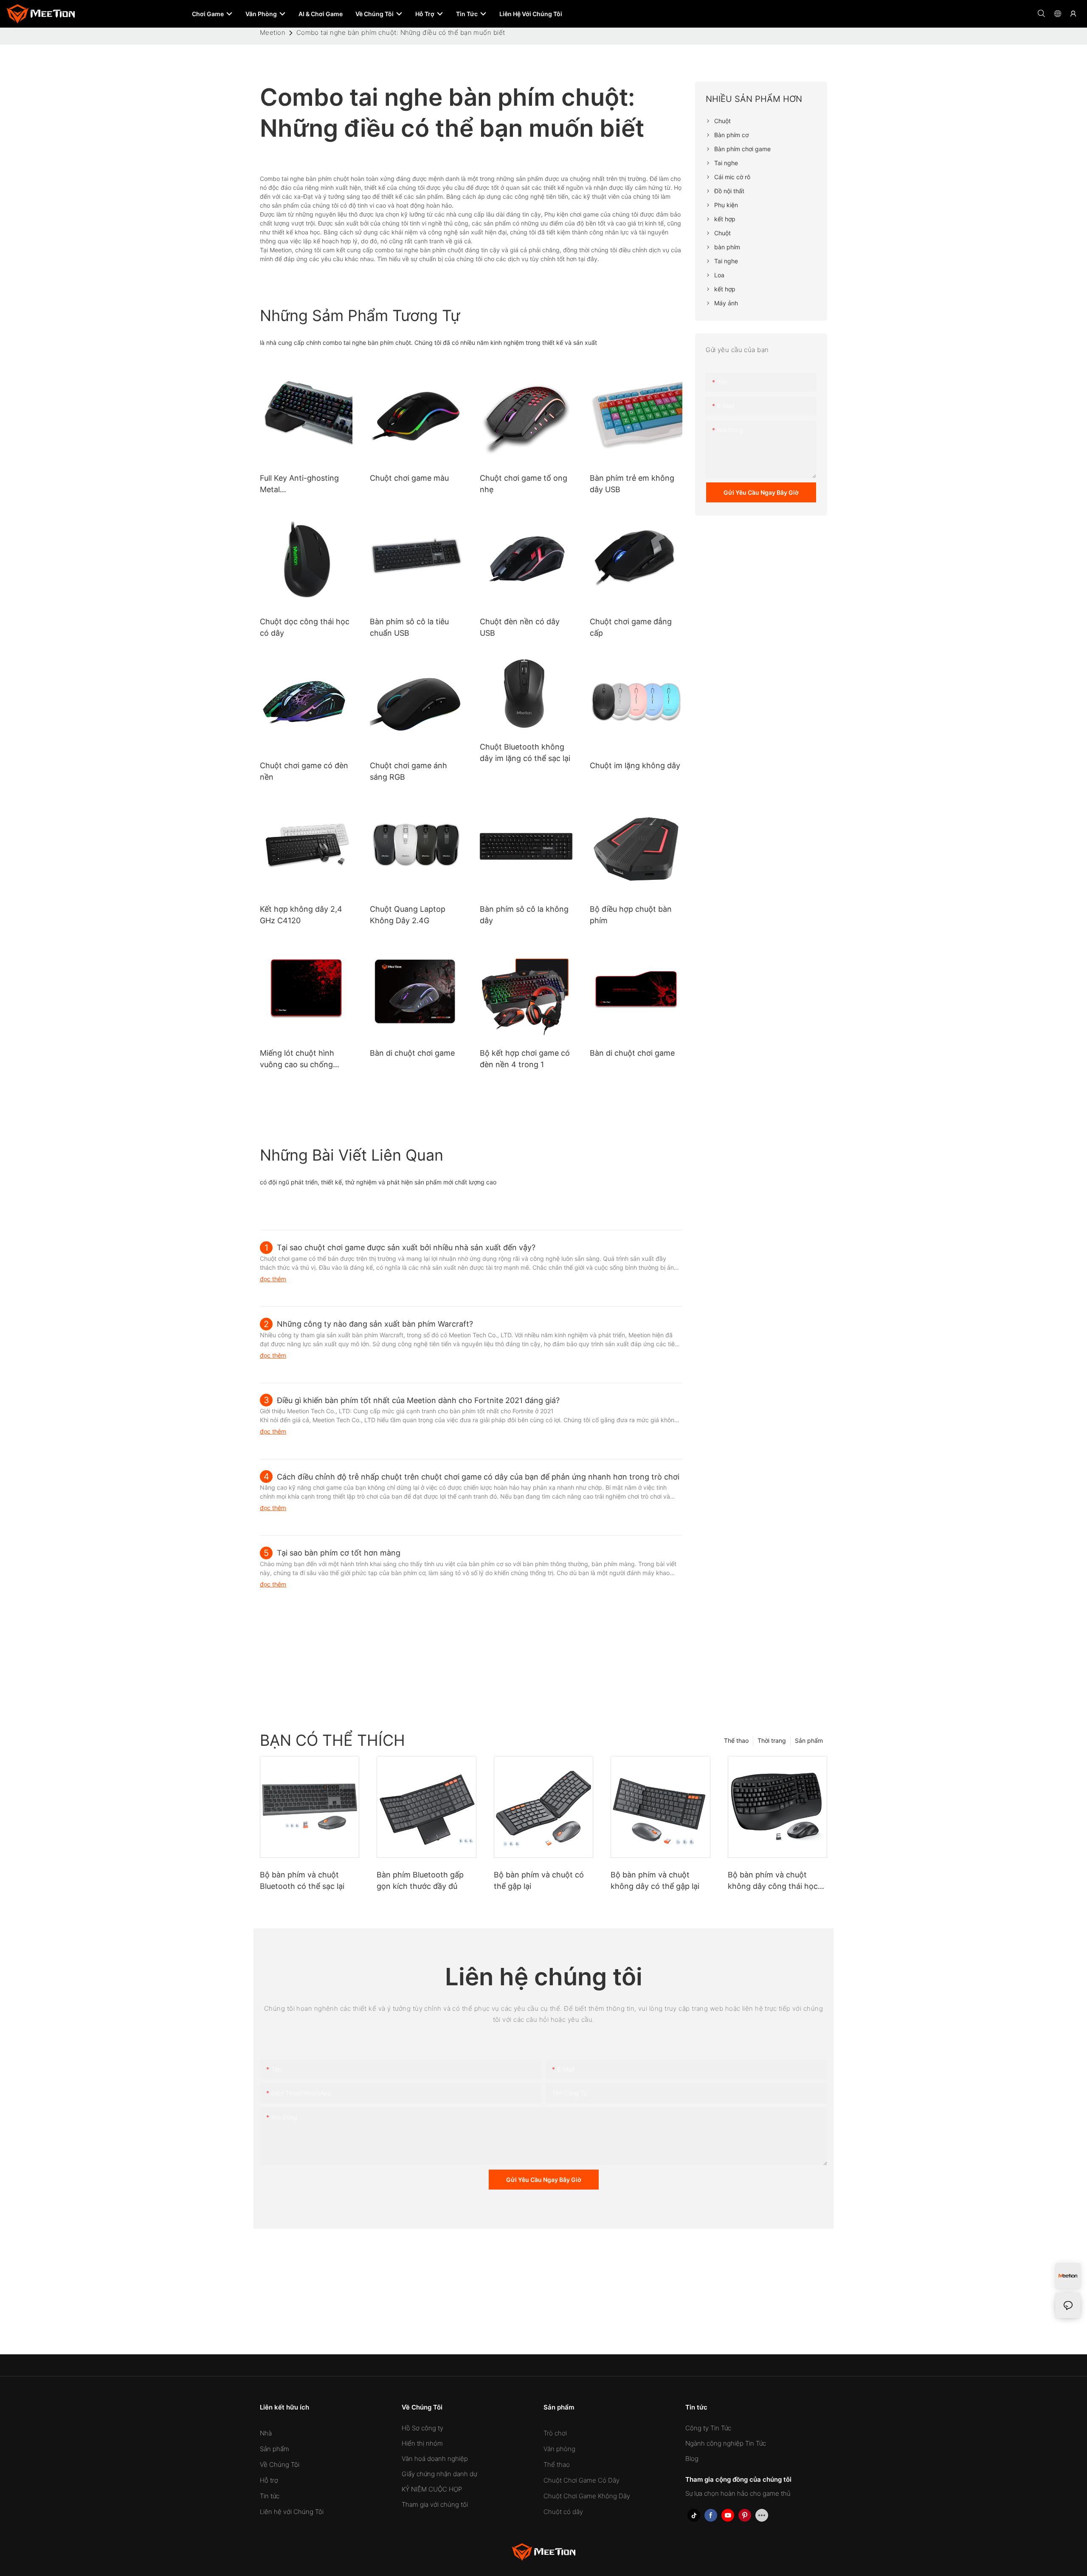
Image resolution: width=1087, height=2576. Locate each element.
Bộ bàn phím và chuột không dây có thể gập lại (655, 1880)
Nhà (266, 2433)
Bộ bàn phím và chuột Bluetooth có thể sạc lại (302, 1880)
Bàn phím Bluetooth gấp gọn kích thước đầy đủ (420, 1880)
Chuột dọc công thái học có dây (305, 627)
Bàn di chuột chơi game (412, 1053)
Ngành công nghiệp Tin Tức (726, 2443)
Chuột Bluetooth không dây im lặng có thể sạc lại (525, 753)
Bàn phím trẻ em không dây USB (632, 484)
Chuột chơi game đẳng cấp (631, 627)
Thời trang (772, 1740)
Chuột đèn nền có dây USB (520, 627)
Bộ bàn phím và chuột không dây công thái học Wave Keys (773, 1881)
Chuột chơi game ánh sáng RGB (408, 771)
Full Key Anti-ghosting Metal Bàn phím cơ (299, 484)
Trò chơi (555, 2433)
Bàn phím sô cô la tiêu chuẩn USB (409, 627)
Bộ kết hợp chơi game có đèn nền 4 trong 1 (525, 1059)
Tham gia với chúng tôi (435, 2504)
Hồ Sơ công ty (422, 2428)
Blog (692, 2459)
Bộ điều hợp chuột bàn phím (631, 915)
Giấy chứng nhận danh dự (439, 2474)
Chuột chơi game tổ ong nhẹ (524, 484)
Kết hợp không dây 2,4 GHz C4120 (301, 915)
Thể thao (736, 1740)
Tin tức (270, 2496)
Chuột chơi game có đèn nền (304, 771)
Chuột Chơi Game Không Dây (587, 2496)
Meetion (273, 32)
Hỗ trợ (269, 2480)
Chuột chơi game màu (409, 478)
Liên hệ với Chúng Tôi (292, 2512)
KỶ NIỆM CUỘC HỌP (432, 2489)
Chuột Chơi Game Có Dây (582, 2480)
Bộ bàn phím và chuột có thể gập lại (539, 1880)
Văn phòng (559, 2449)
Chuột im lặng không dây (635, 765)
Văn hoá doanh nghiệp (435, 2459)
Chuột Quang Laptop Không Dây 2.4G (408, 915)
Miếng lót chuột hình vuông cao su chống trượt (297, 1059)
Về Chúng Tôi (280, 2465)
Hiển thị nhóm (422, 2443)
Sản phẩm (809, 1740)
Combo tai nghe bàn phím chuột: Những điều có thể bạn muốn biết (401, 32)
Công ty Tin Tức (708, 2428)
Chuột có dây (563, 2512)
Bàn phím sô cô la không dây (524, 915)
